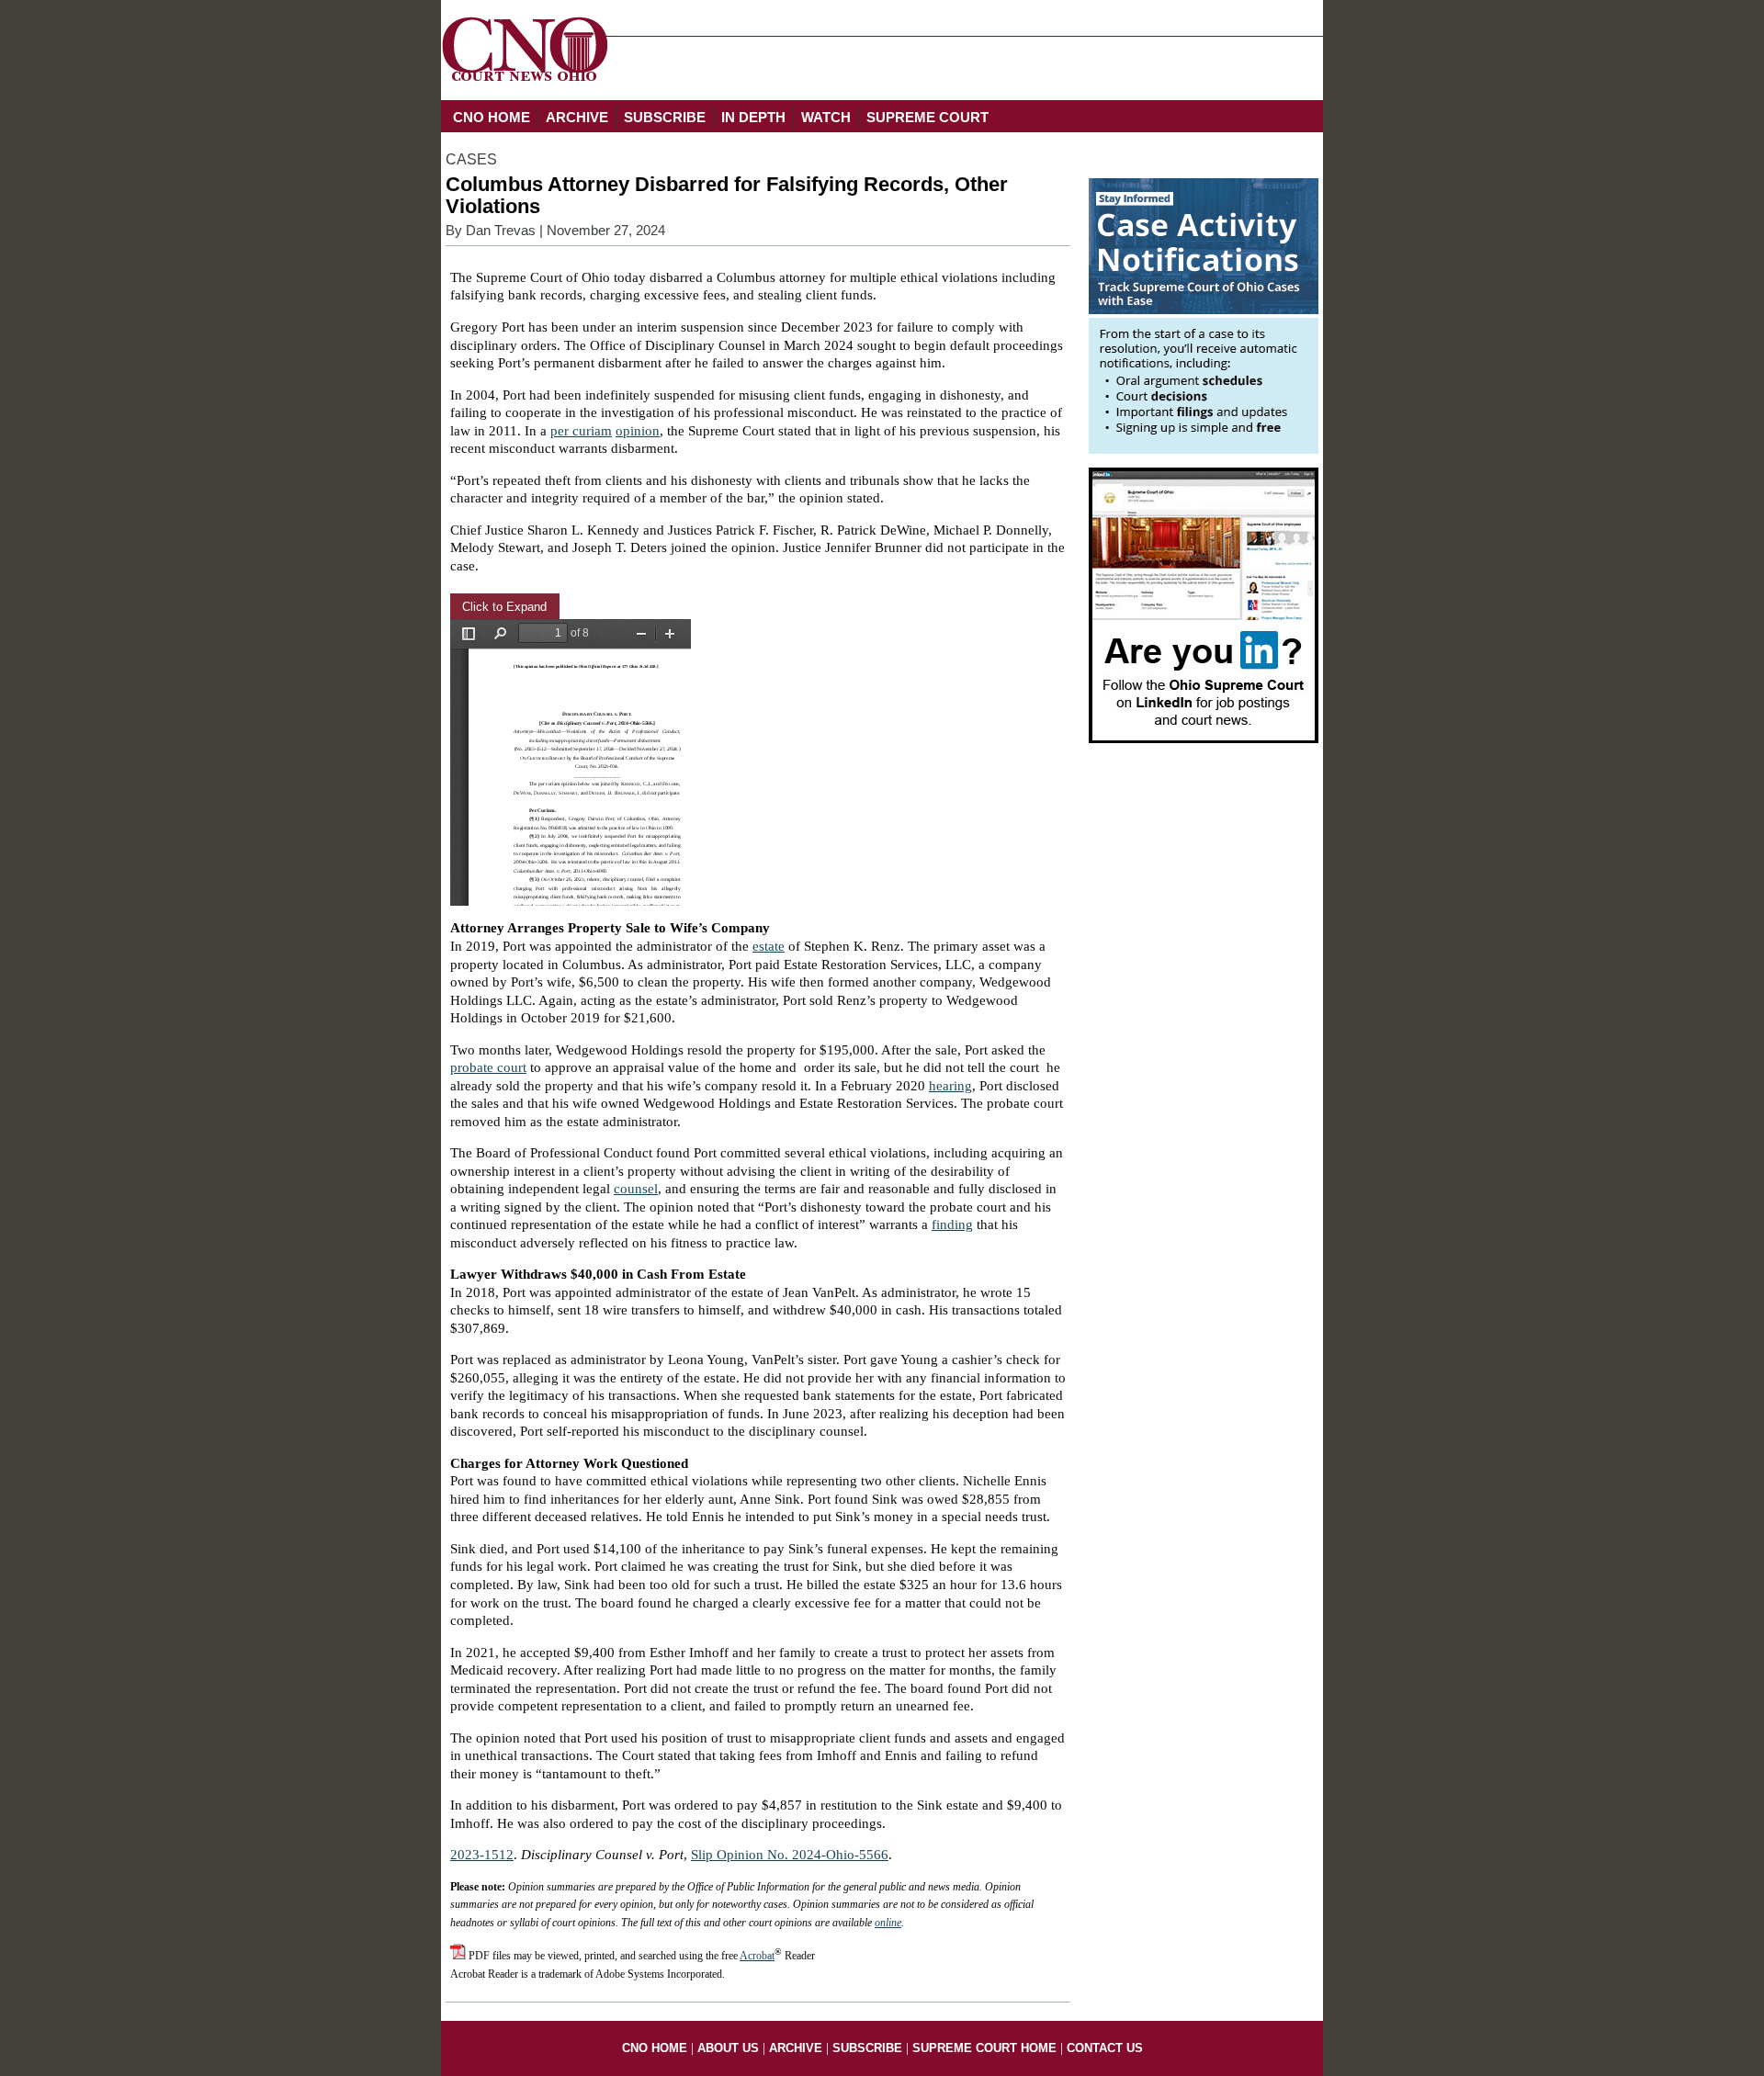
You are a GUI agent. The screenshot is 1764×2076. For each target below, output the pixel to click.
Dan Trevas (501, 231)
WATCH (826, 117)
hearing (950, 1086)
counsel (636, 1189)
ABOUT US (728, 2048)
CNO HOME (492, 117)
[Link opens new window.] (1204, 449)
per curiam (581, 431)
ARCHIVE (577, 117)
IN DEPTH (753, 117)
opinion (638, 431)
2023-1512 (482, 1855)
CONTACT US (1105, 2048)
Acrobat (757, 1956)
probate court (488, 1067)
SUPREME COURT (927, 117)
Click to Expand (504, 607)
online (888, 1923)
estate (769, 946)
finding (952, 1224)
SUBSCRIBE (665, 117)
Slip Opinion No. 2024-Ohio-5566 (790, 1855)
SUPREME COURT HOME (984, 2048)
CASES (471, 159)
